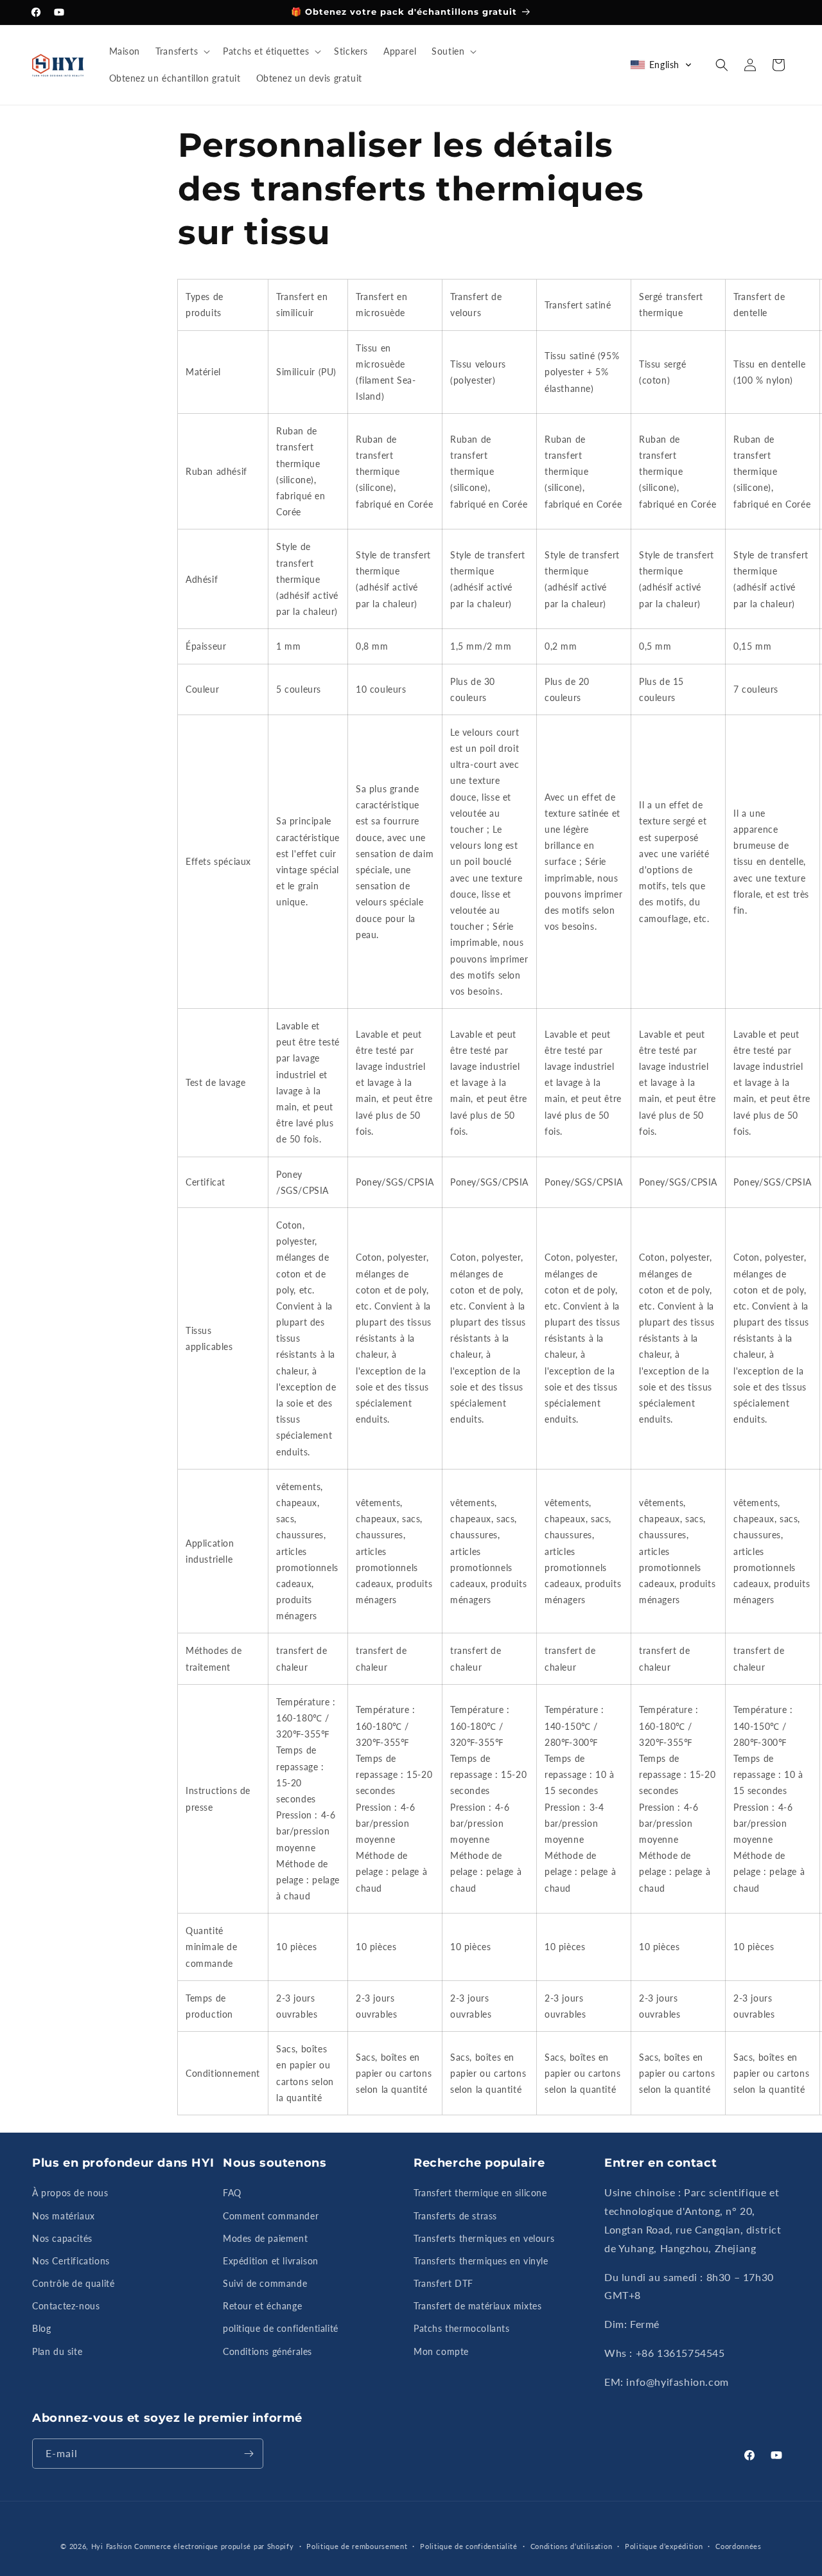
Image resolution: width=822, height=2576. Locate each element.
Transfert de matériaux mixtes (477, 2306)
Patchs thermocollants (462, 2328)
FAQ (232, 2193)
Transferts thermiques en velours (484, 2238)
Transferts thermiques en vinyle (481, 2261)
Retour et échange (262, 2306)
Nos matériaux (64, 2216)
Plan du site (57, 2351)
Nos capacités (62, 2238)
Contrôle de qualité (73, 2283)
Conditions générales (267, 2351)
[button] (181, 51)
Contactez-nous (66, 2306)
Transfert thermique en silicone (480, 2193)
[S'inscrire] (249, 2454)
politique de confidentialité (281, 2328)
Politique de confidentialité (469, 2546)
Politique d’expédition (664, 2546)
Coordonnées (739, 2546)
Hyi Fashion (112, 2546)
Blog (41, 2328)
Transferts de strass (455, 2216)
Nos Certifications (71, 2261)
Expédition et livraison (271, 2261)
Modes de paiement (265, 2238)
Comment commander (271, 2216)
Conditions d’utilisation (572, 2546)
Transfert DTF (443, 2283)
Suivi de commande (265, 2283)
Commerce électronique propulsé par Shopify (214, 2546)
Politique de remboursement (357, 2546)
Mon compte (441, 2351)
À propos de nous (70, 2193)
